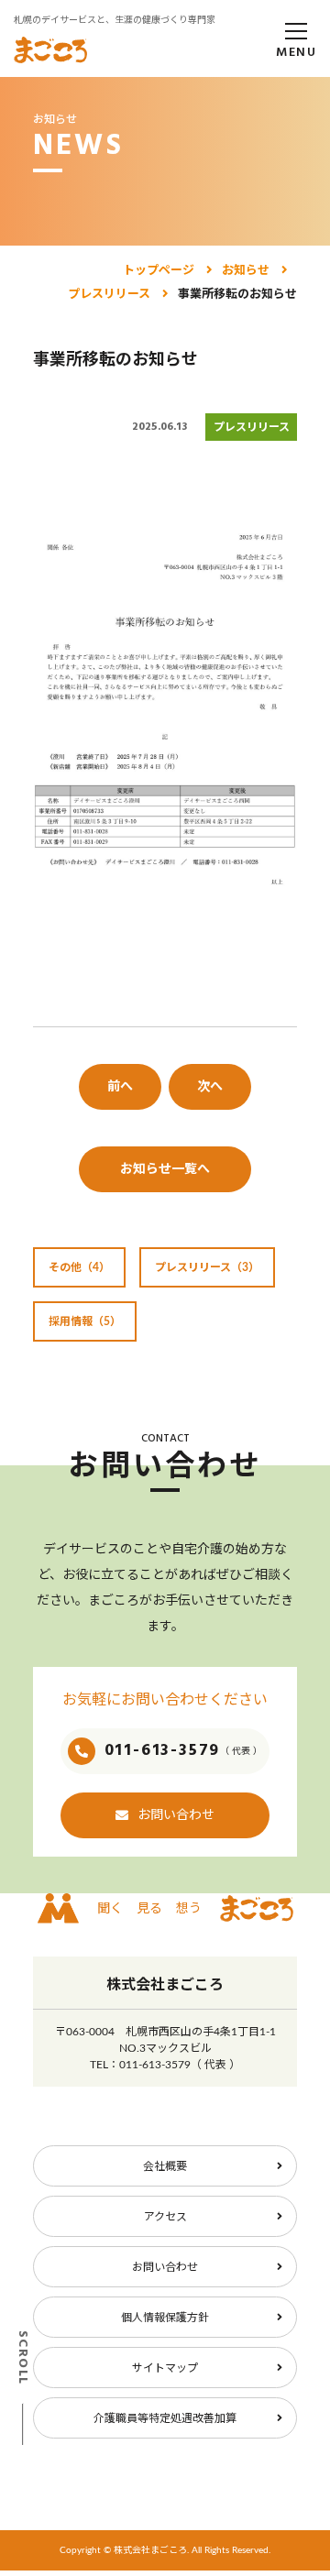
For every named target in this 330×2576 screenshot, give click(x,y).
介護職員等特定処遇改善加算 (165, 2418)
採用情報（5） (85, 1321)
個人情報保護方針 (165, 2318)
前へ (120, 1087)
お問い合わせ (176, 1815)
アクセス (165, 2217)
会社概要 (165, 2166)
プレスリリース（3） (207, 1267)
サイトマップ (165, 2368)
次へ (210, 1087)
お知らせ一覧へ (165, 1169)
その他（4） (79, 1267)
